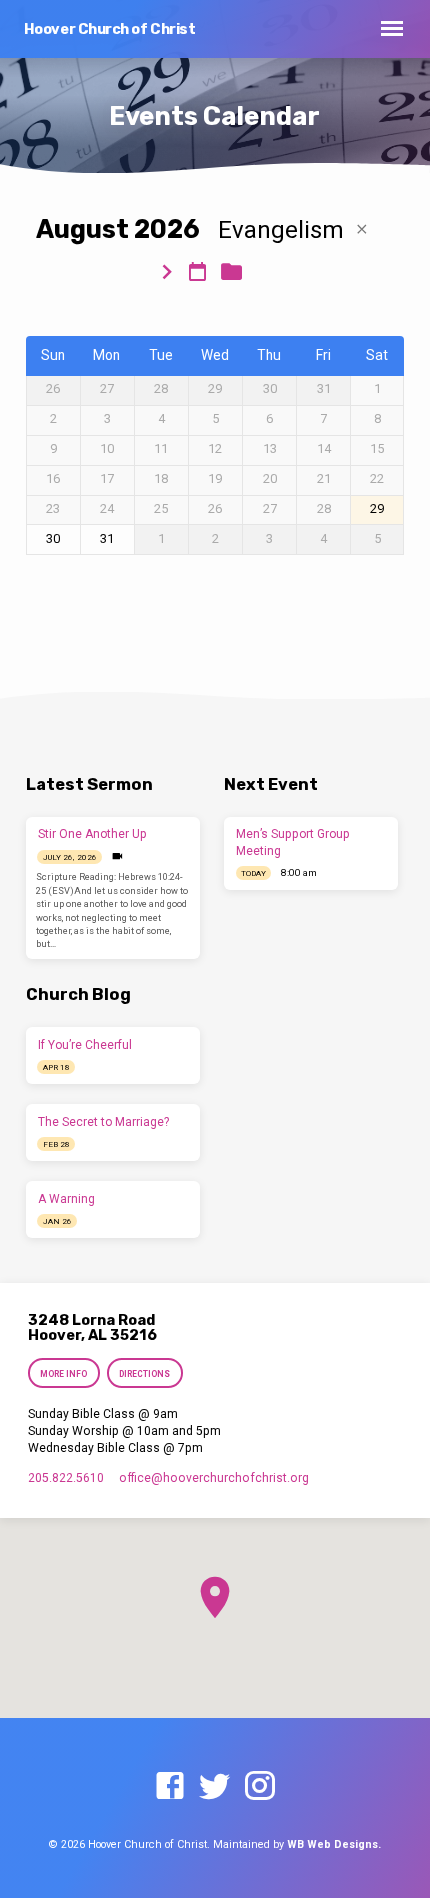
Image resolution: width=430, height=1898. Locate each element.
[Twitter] (215, 1787)
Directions (145, 1374)
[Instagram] (260, 1787)
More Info (63, 1374)
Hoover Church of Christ (110, 29)
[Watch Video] (117, 856)
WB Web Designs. (334, 1844)
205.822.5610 (66, 1478)
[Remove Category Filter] (362, 229)
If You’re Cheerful (85, 1045)
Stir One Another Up (92, 834)
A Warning (66, 1199)
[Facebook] (170, 1787)
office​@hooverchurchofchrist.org (214, 1478)
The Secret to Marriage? (103, 1122)
